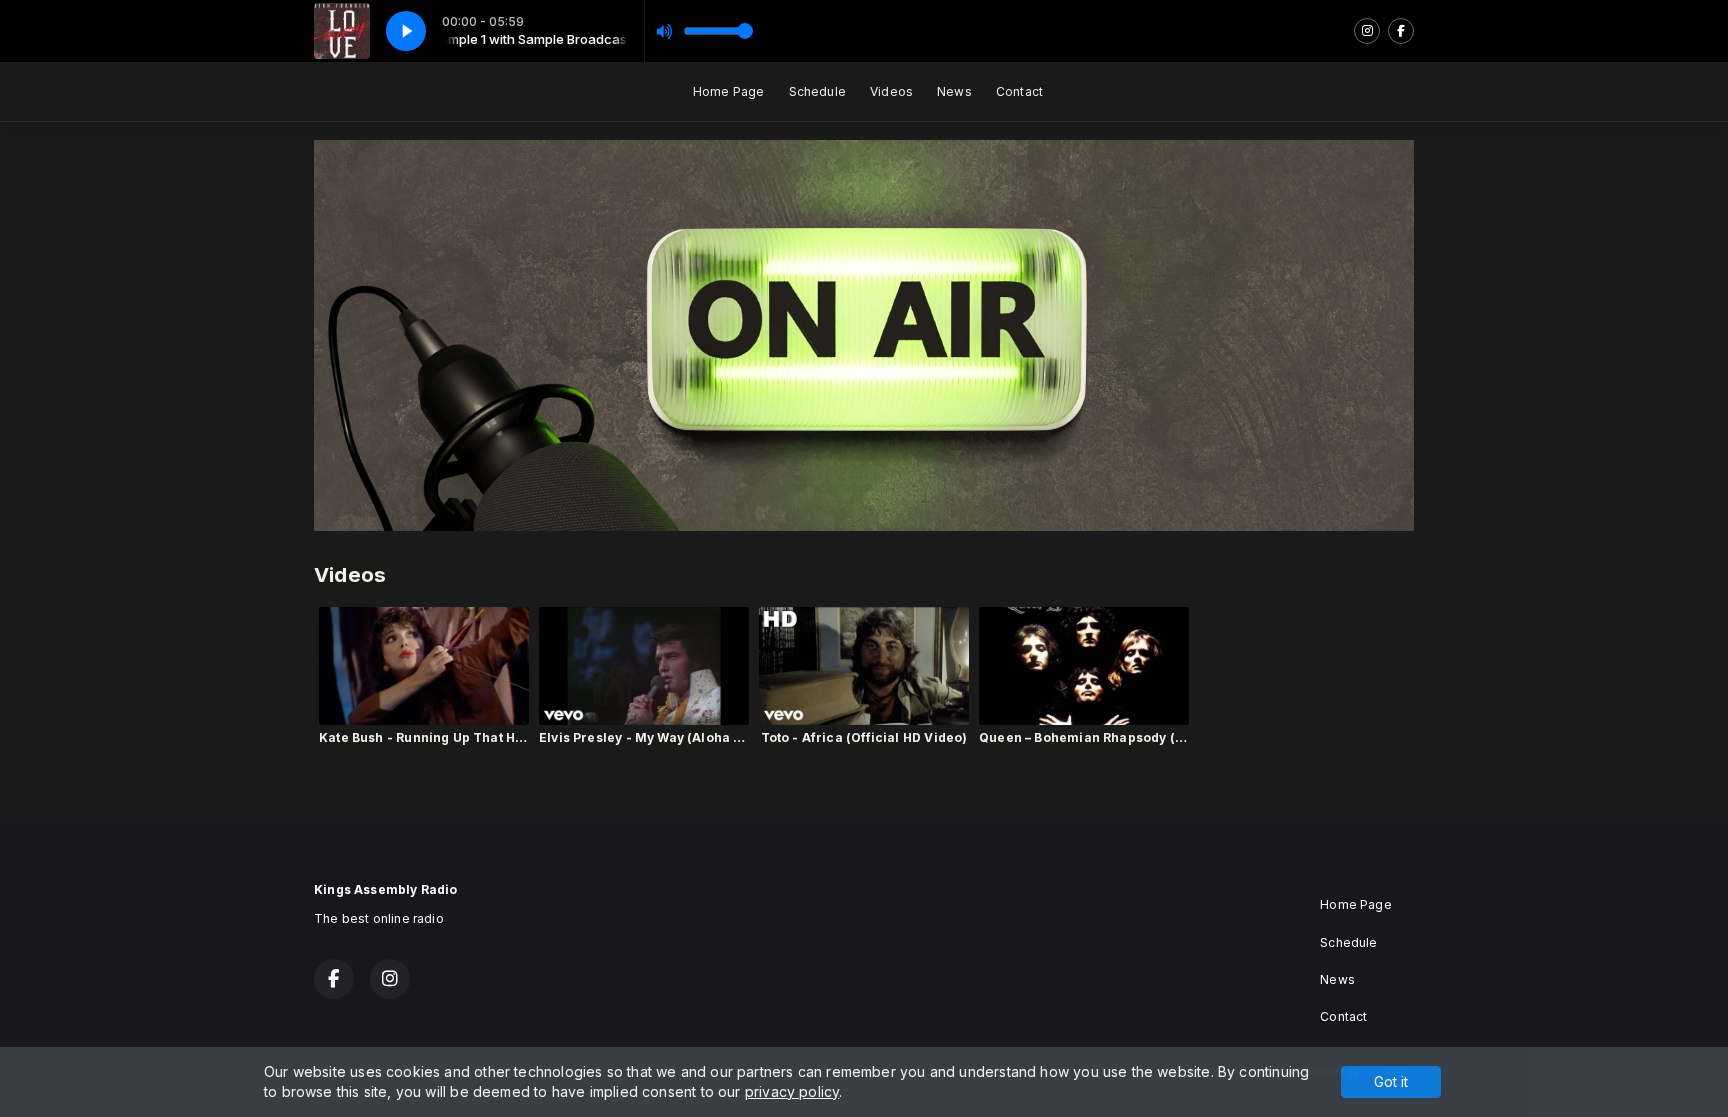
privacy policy (792, 1091)
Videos (891, 91)
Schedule (817, 91)
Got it (1391, 1081)
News (954, 91)
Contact (1019, 91)
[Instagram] (1367, 31)
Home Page (729, 91)
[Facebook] (1401, 31)
